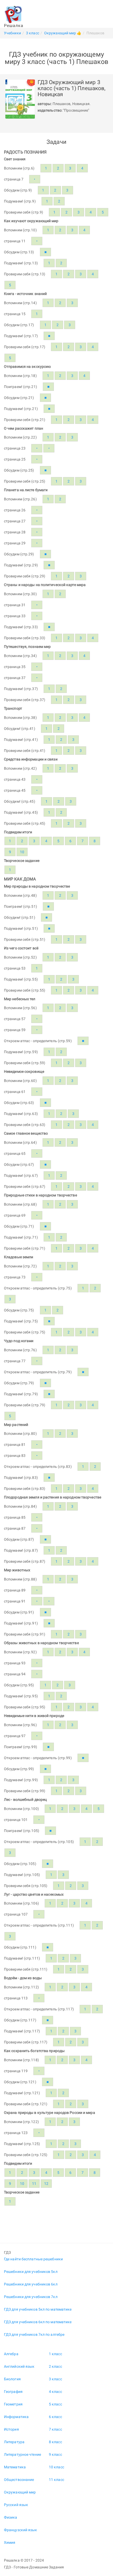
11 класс (56, 2480)
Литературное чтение (22, 2454)
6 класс (55, 2417)
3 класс (55, 2379)
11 (34, 2184)
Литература (14, 2442)
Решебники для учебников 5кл (31, 2272)
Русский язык (16, 2505)
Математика (15, 2467)
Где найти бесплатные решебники (33, 2259)
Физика (11, 2517)
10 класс (56, 2467)
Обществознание (19, 2480)
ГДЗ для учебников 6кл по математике (38, 2322)
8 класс (55, 2442)
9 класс (55, 2454)
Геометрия (13, 2404)
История (11, 2429)
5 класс (55, 2404)
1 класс (55, 2354)
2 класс (55, 2366)
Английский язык (19, 2366)
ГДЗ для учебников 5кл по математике (38, 2309)
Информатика (16, 2417)
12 (46, 2184)
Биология (12, 2379)
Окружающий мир (20, 2492)
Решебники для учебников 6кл (31, 2284)
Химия (10, 2542)
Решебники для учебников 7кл (31, 2297)
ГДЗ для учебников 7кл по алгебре (34, 2334)
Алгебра (11, 2354)
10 (22, 852)
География (13, 2392)
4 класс (55, 2392)
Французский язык (21, 2530)
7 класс (55, 2429)
